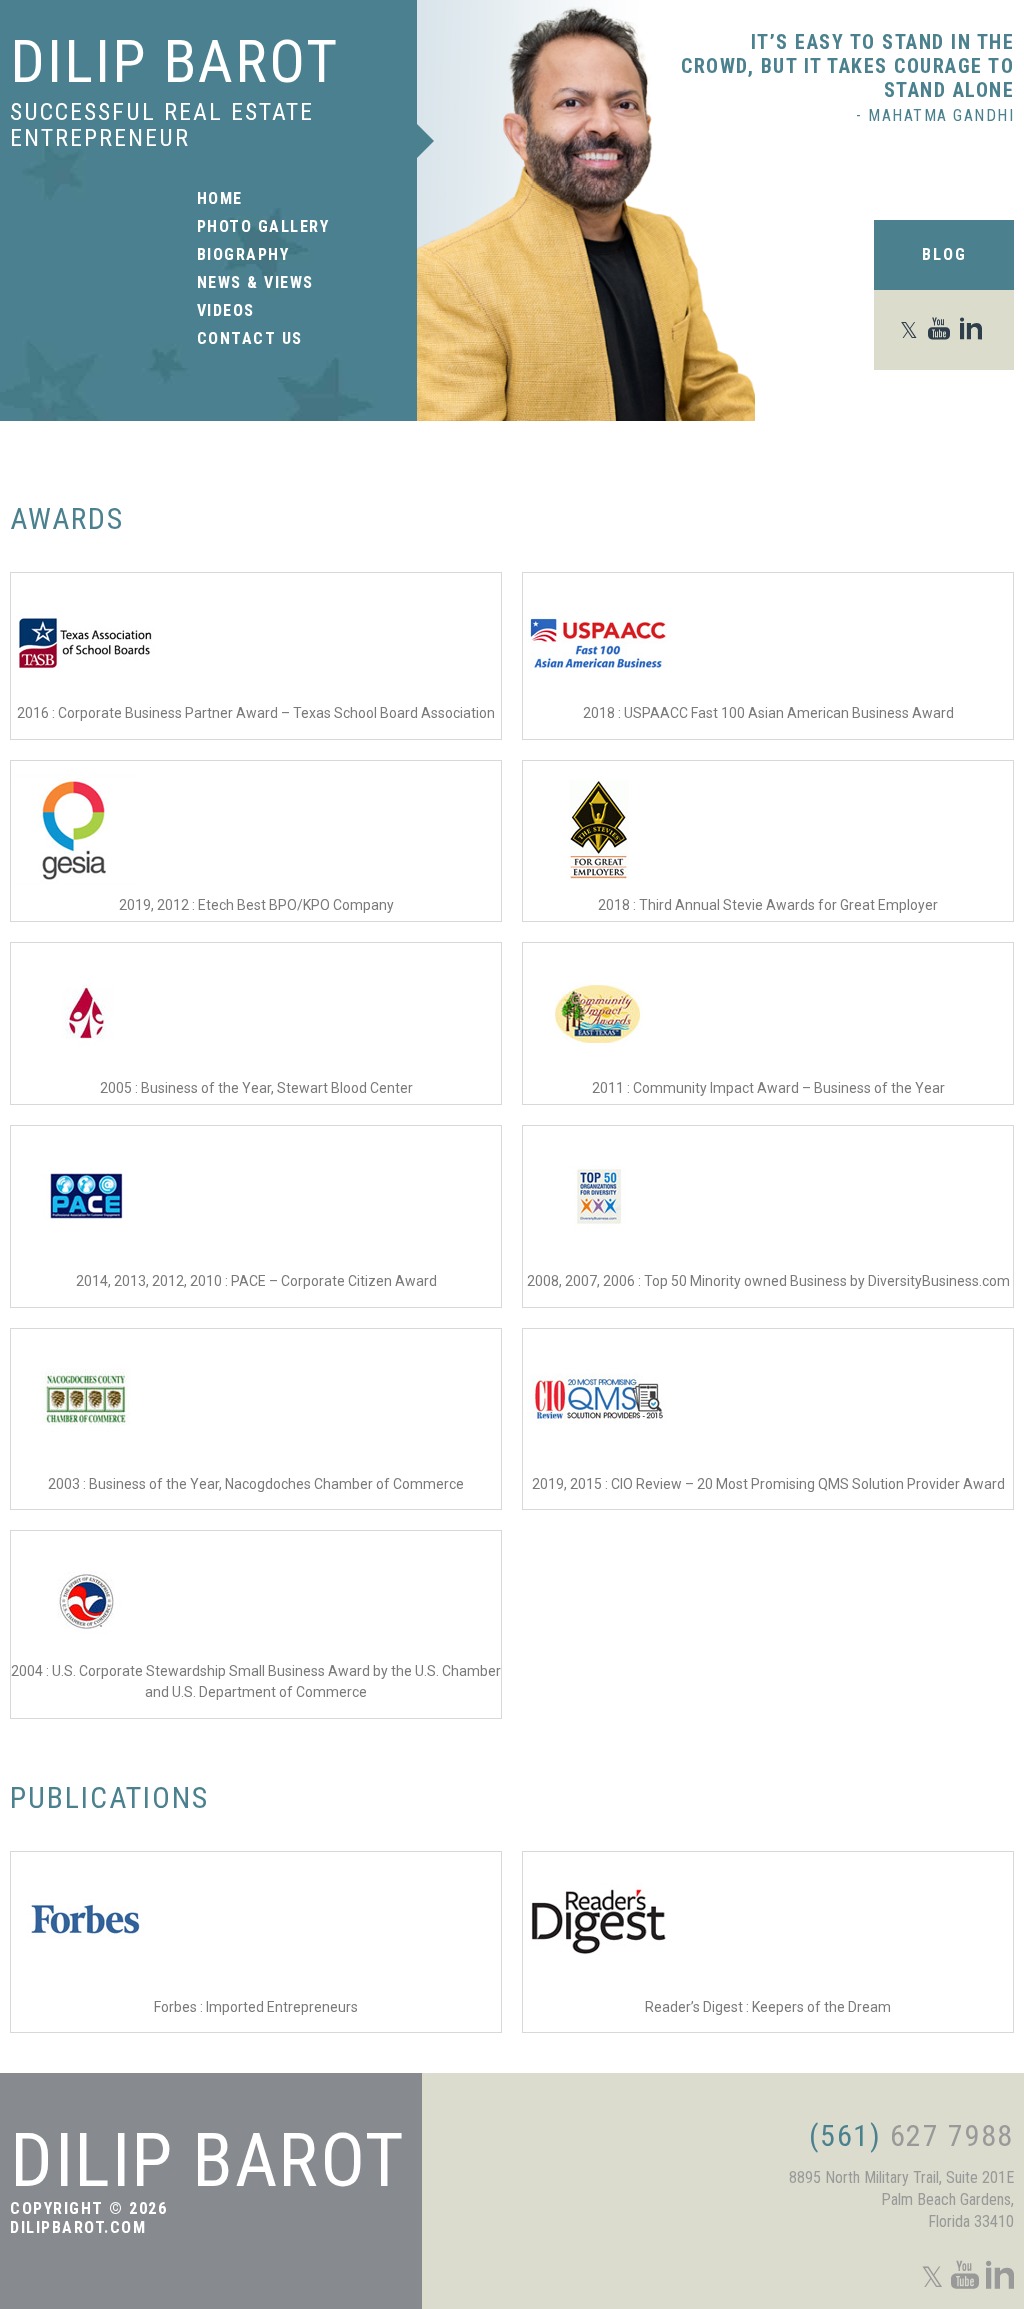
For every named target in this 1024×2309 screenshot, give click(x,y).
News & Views (255, 283)
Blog (944, 254)
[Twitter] (912, 330)
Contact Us (250, 339)
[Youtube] (942, 330)
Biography (243, 255)
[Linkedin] (974, 330)
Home (220, 199)
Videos (226, 311)
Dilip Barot (174, 61)
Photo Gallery (263, 227)
